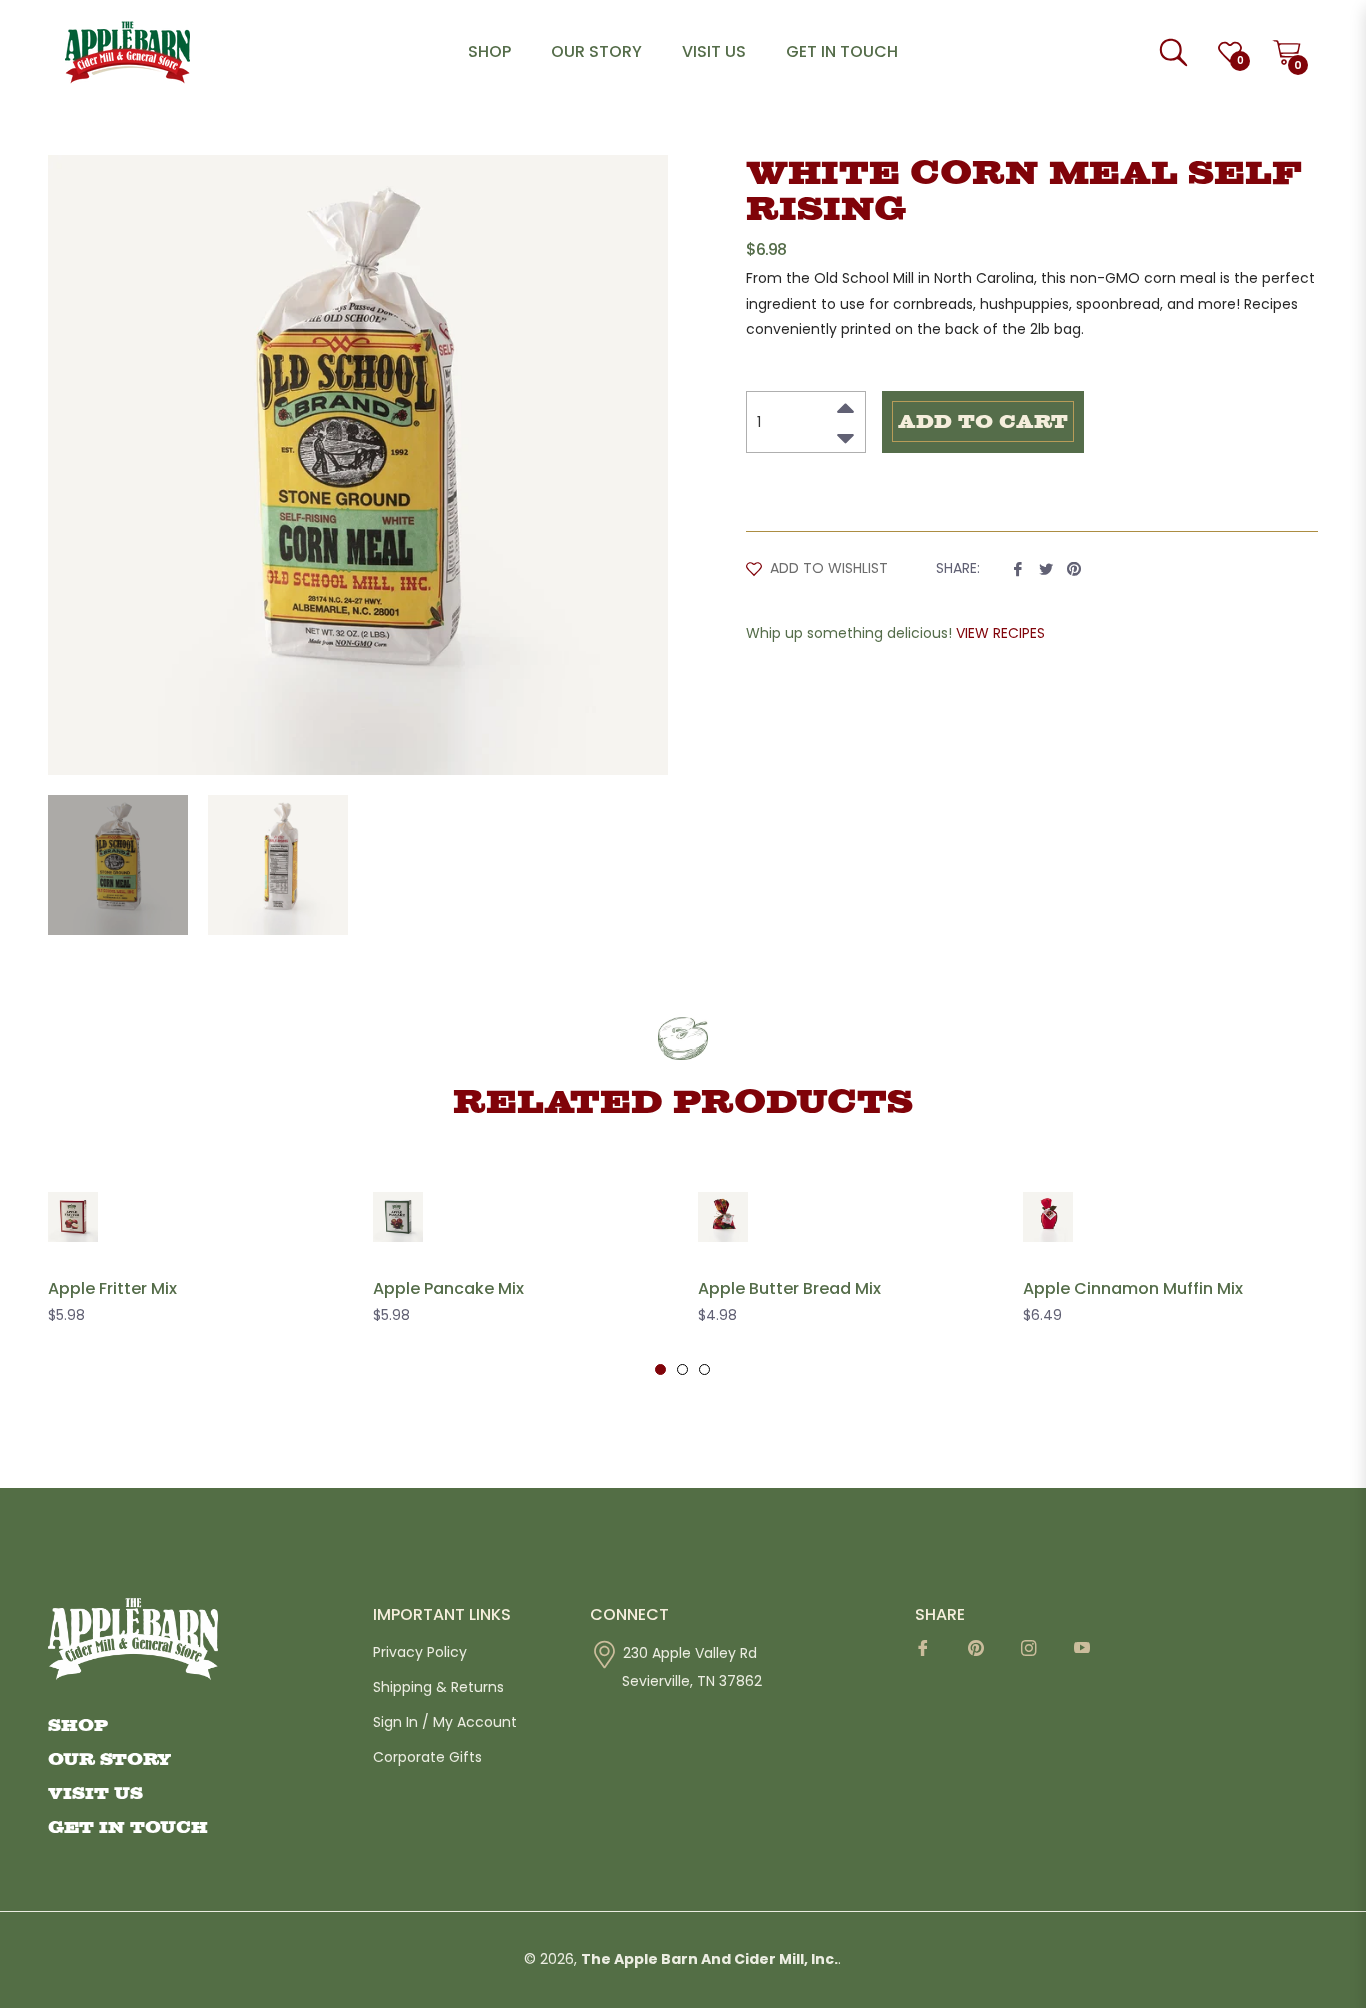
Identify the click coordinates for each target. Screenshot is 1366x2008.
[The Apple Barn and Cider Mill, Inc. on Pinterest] (982, 1654)
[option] (195, 1273)
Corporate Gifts (427, 1757)
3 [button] (704, 1369)
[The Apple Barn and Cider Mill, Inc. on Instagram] (1035, 1654)
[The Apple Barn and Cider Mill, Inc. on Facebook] (929, 1654)
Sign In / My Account (445, 1722)
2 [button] (682, 1369)
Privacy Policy (420, 1652)
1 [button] (660, 1369)
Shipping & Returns (438, 1687)
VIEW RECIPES (1000, 633)
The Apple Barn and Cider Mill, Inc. (709, 1959)
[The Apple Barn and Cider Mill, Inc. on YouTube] (1088, 1654)
